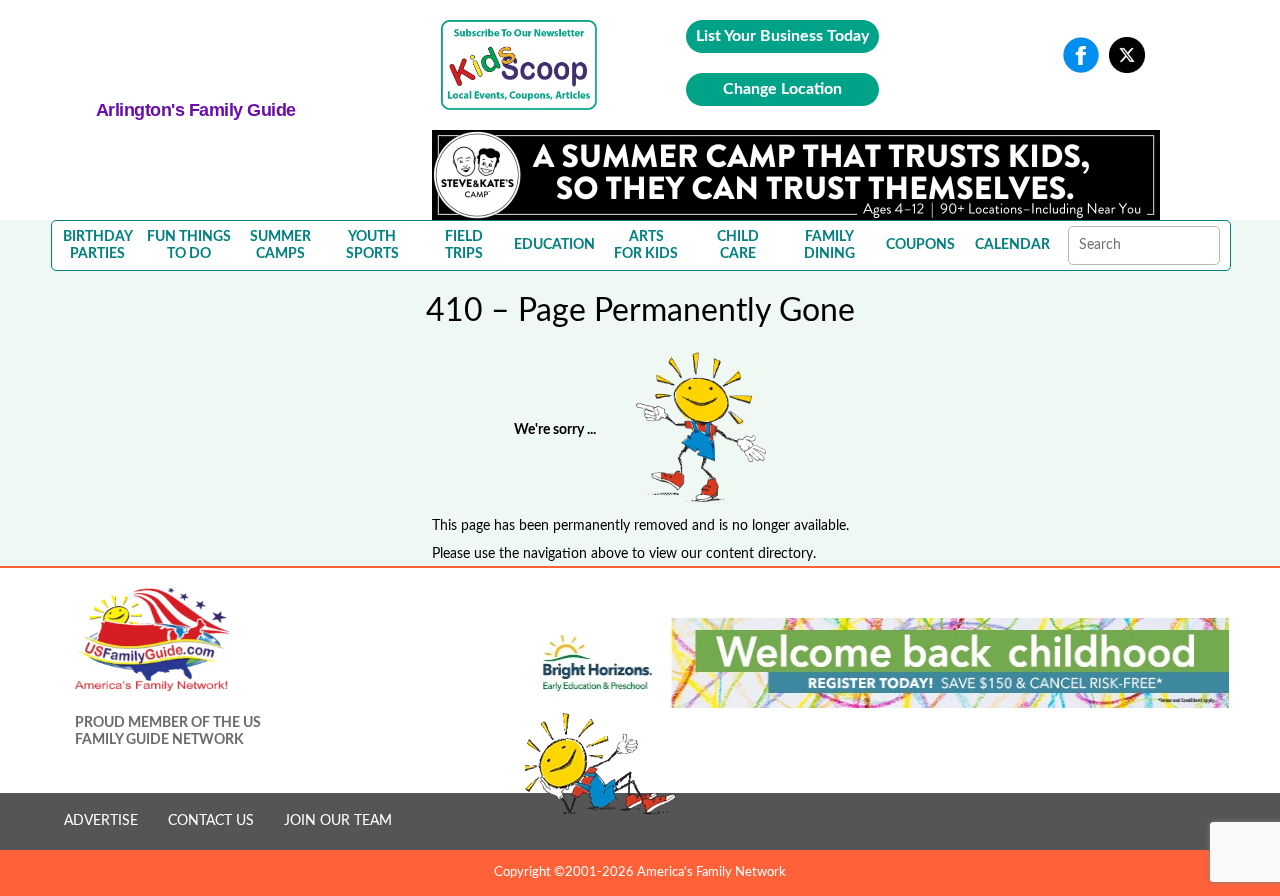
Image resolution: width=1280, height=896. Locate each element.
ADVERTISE (101, 821)
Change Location (782, 89)
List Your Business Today (782, 36)
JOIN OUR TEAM (338, 821)
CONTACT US (211, 821)
